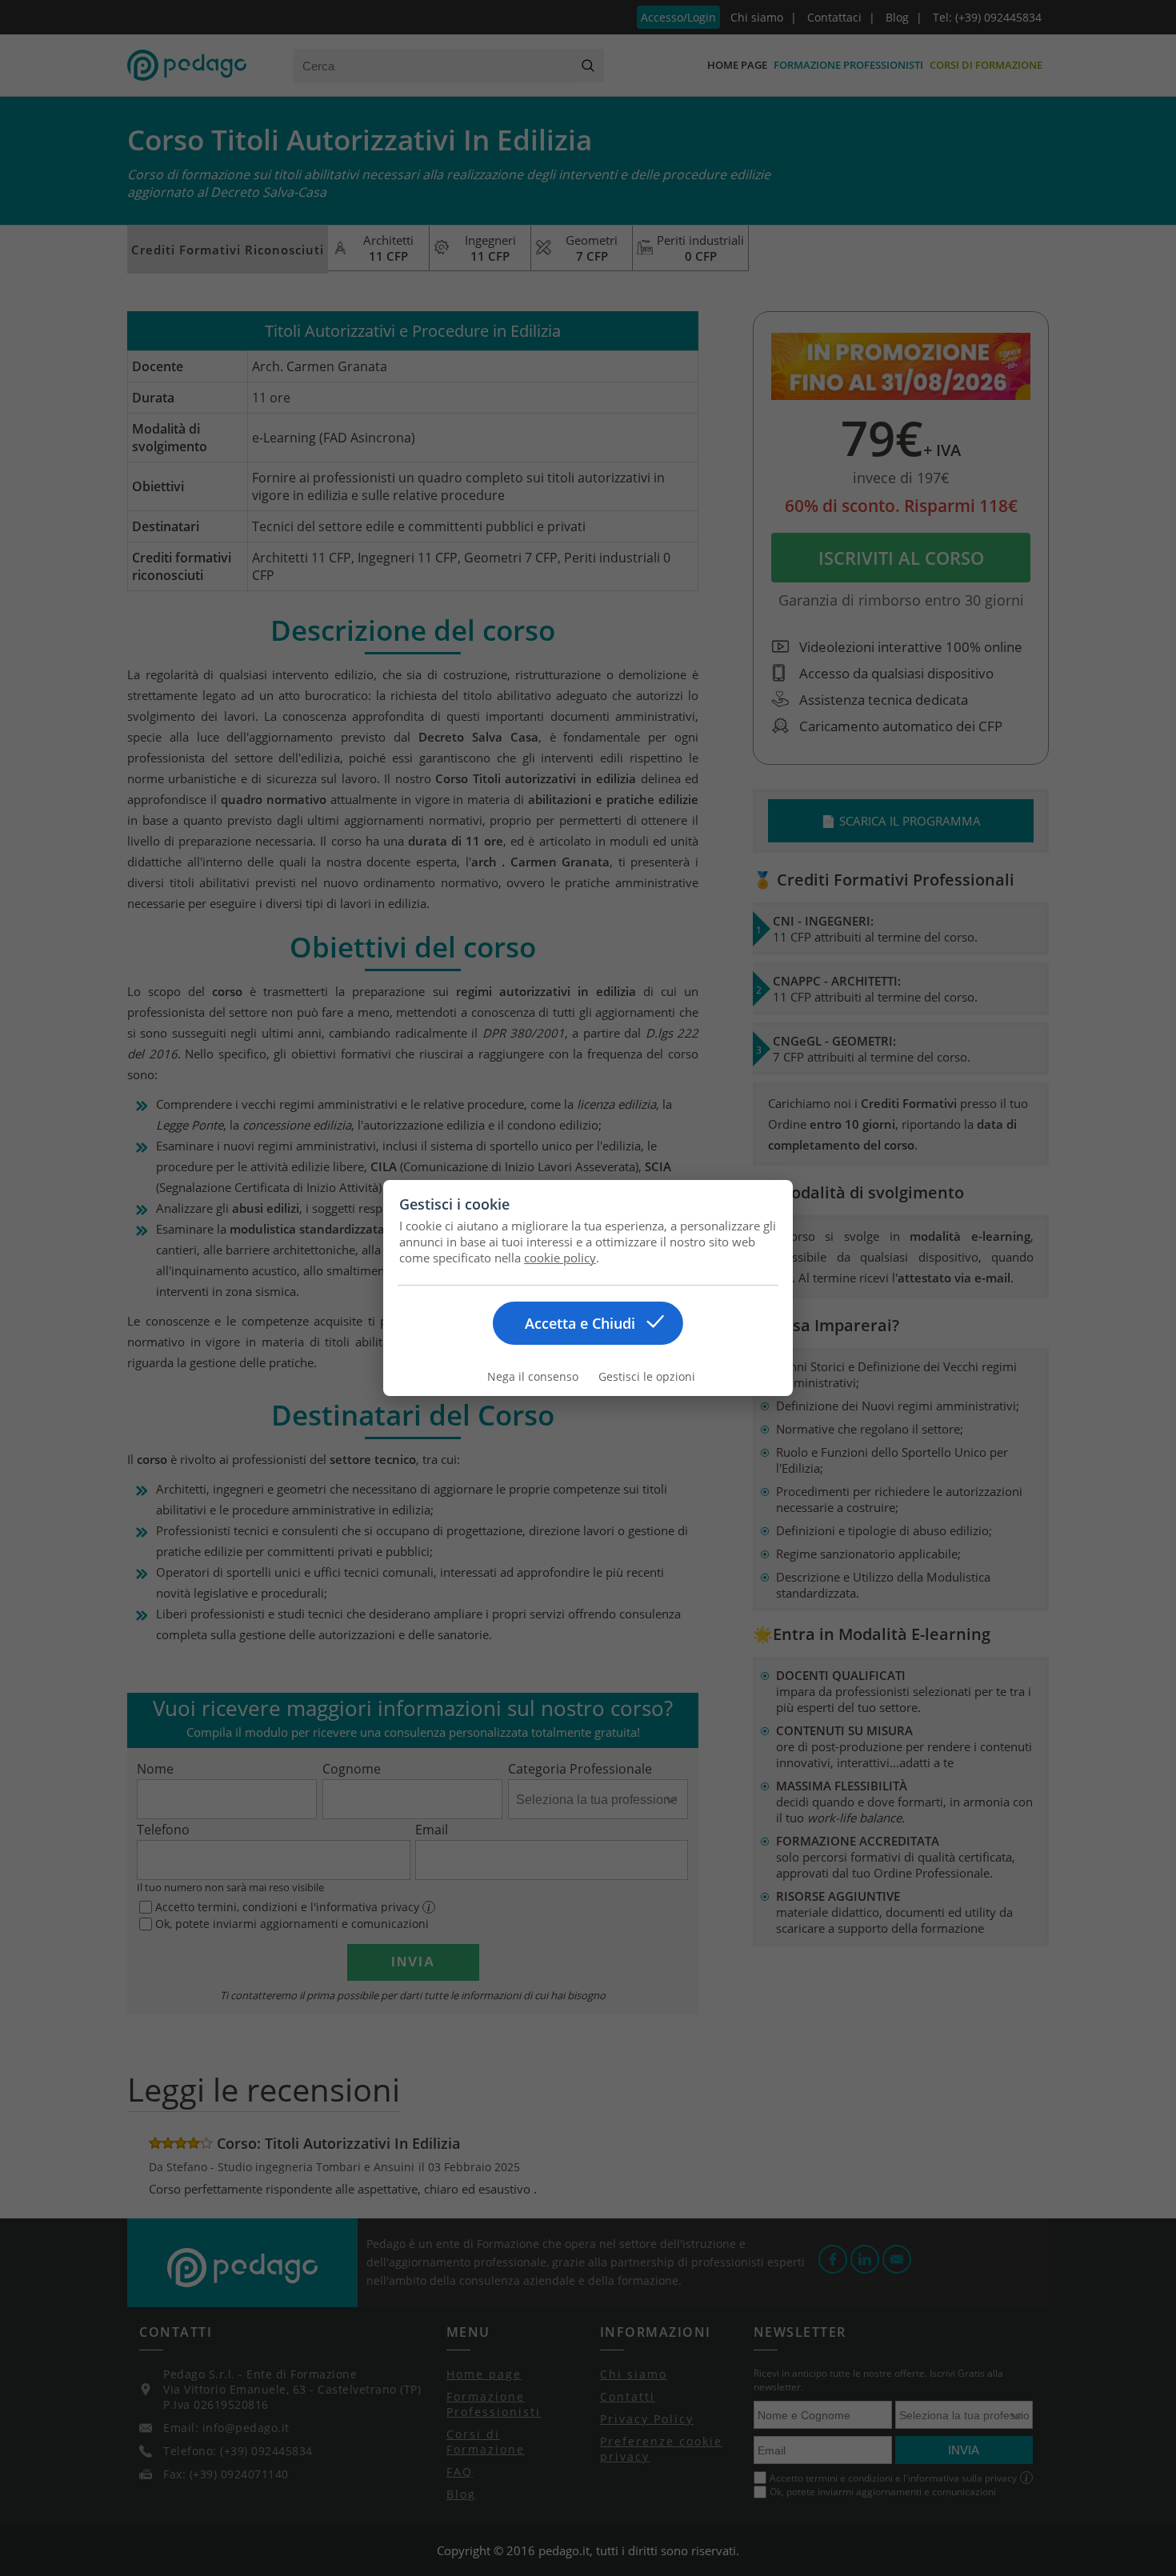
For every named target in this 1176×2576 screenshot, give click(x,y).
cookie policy (560, 1258)
